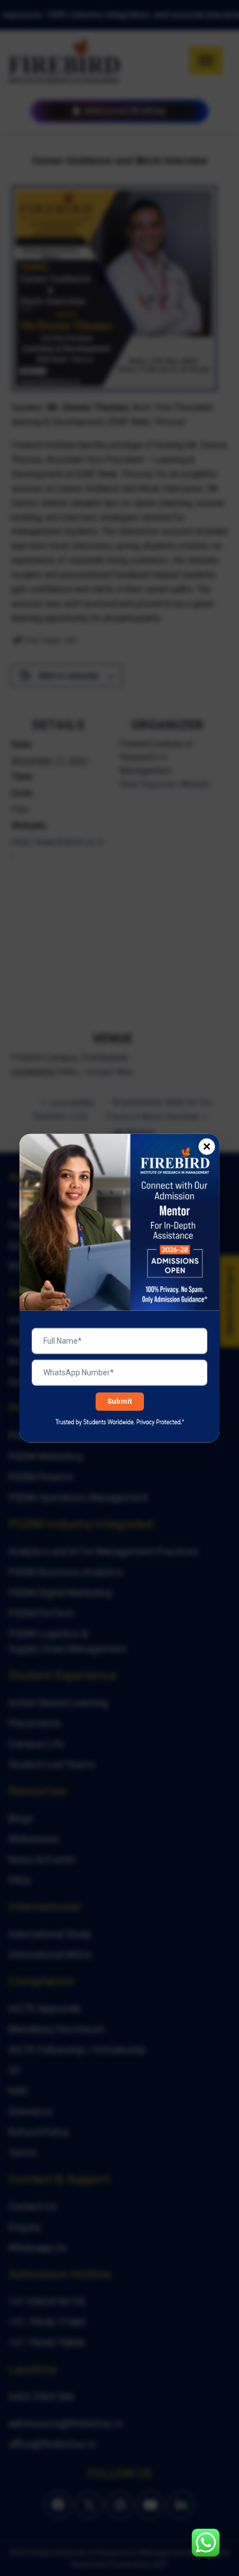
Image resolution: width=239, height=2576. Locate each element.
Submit (120, 1401)
